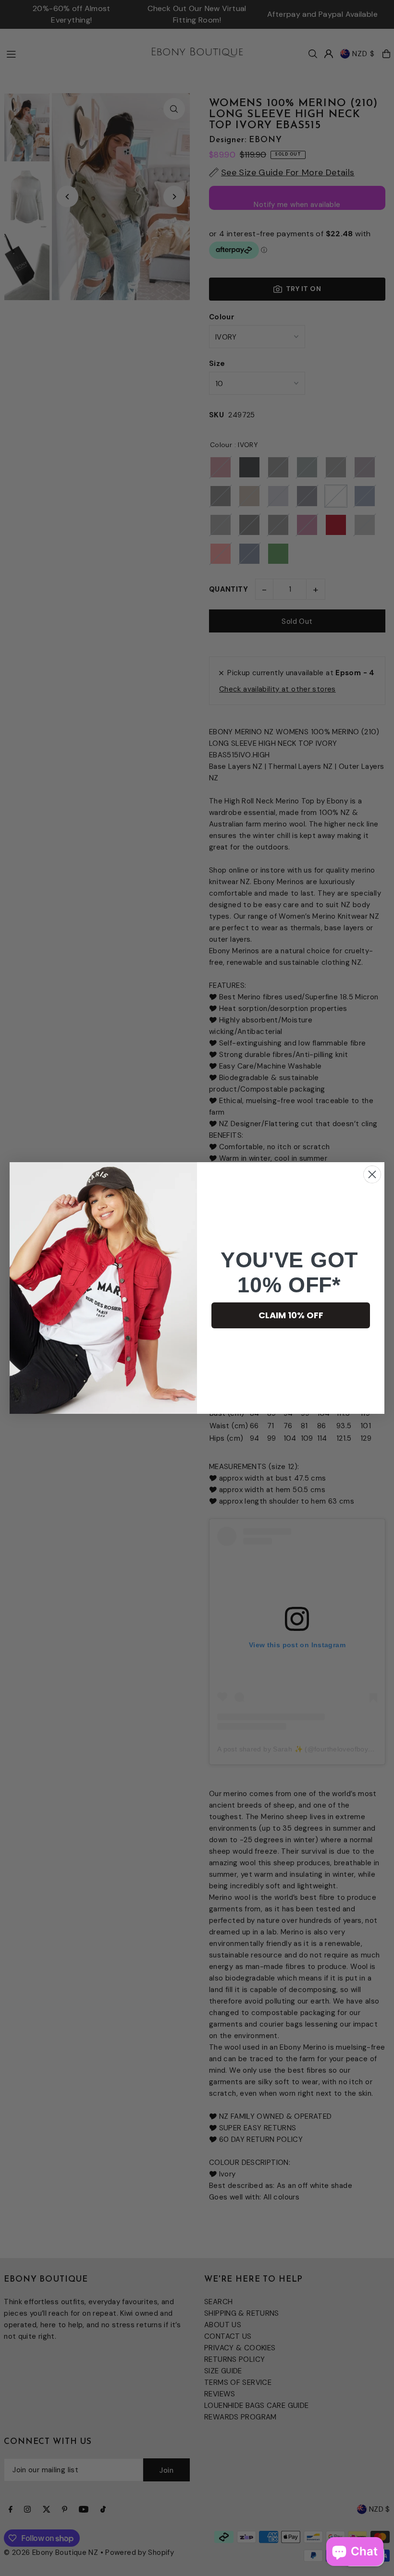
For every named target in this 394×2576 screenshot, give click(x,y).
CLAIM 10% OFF (291, 1315)
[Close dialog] (372, 1174)
